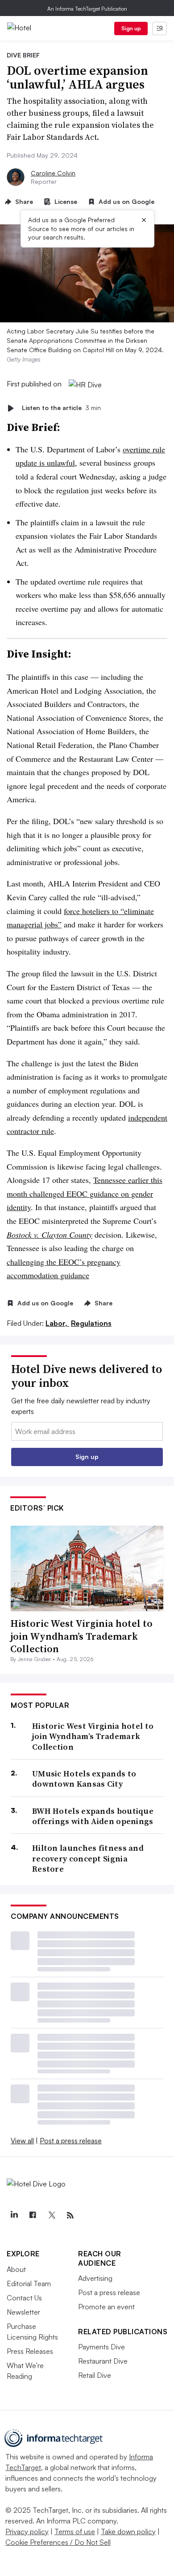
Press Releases (30, 2351)
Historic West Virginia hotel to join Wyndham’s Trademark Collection (81, 1636)
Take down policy (128, 2531)
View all (22, 2141)
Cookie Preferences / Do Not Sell (58, 2542)
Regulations (91, 1323)
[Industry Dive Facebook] (33, 2215)
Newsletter (23, 2312)
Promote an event (106, 2307)
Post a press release (71, 2141)
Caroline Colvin (53, 173)
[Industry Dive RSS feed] (70, 2215)
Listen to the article (61, 408)
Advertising (95, 2278)
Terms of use (75, 2531)
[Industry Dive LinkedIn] (14, 2215)
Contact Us (24, 2298)
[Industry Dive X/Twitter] (51, 2215)
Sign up (131, 28)
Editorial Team (29, 2283)
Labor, (57, 1323)
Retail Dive (95, 2375)
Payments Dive (101, 2347)
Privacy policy (27, 2531)
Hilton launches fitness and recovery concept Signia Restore (88, 1858)
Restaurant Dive (103, 2361)
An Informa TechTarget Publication (87, 9)
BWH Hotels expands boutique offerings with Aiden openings (93, 1816)
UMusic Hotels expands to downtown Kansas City (84, 1779)
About (16, 2269)
